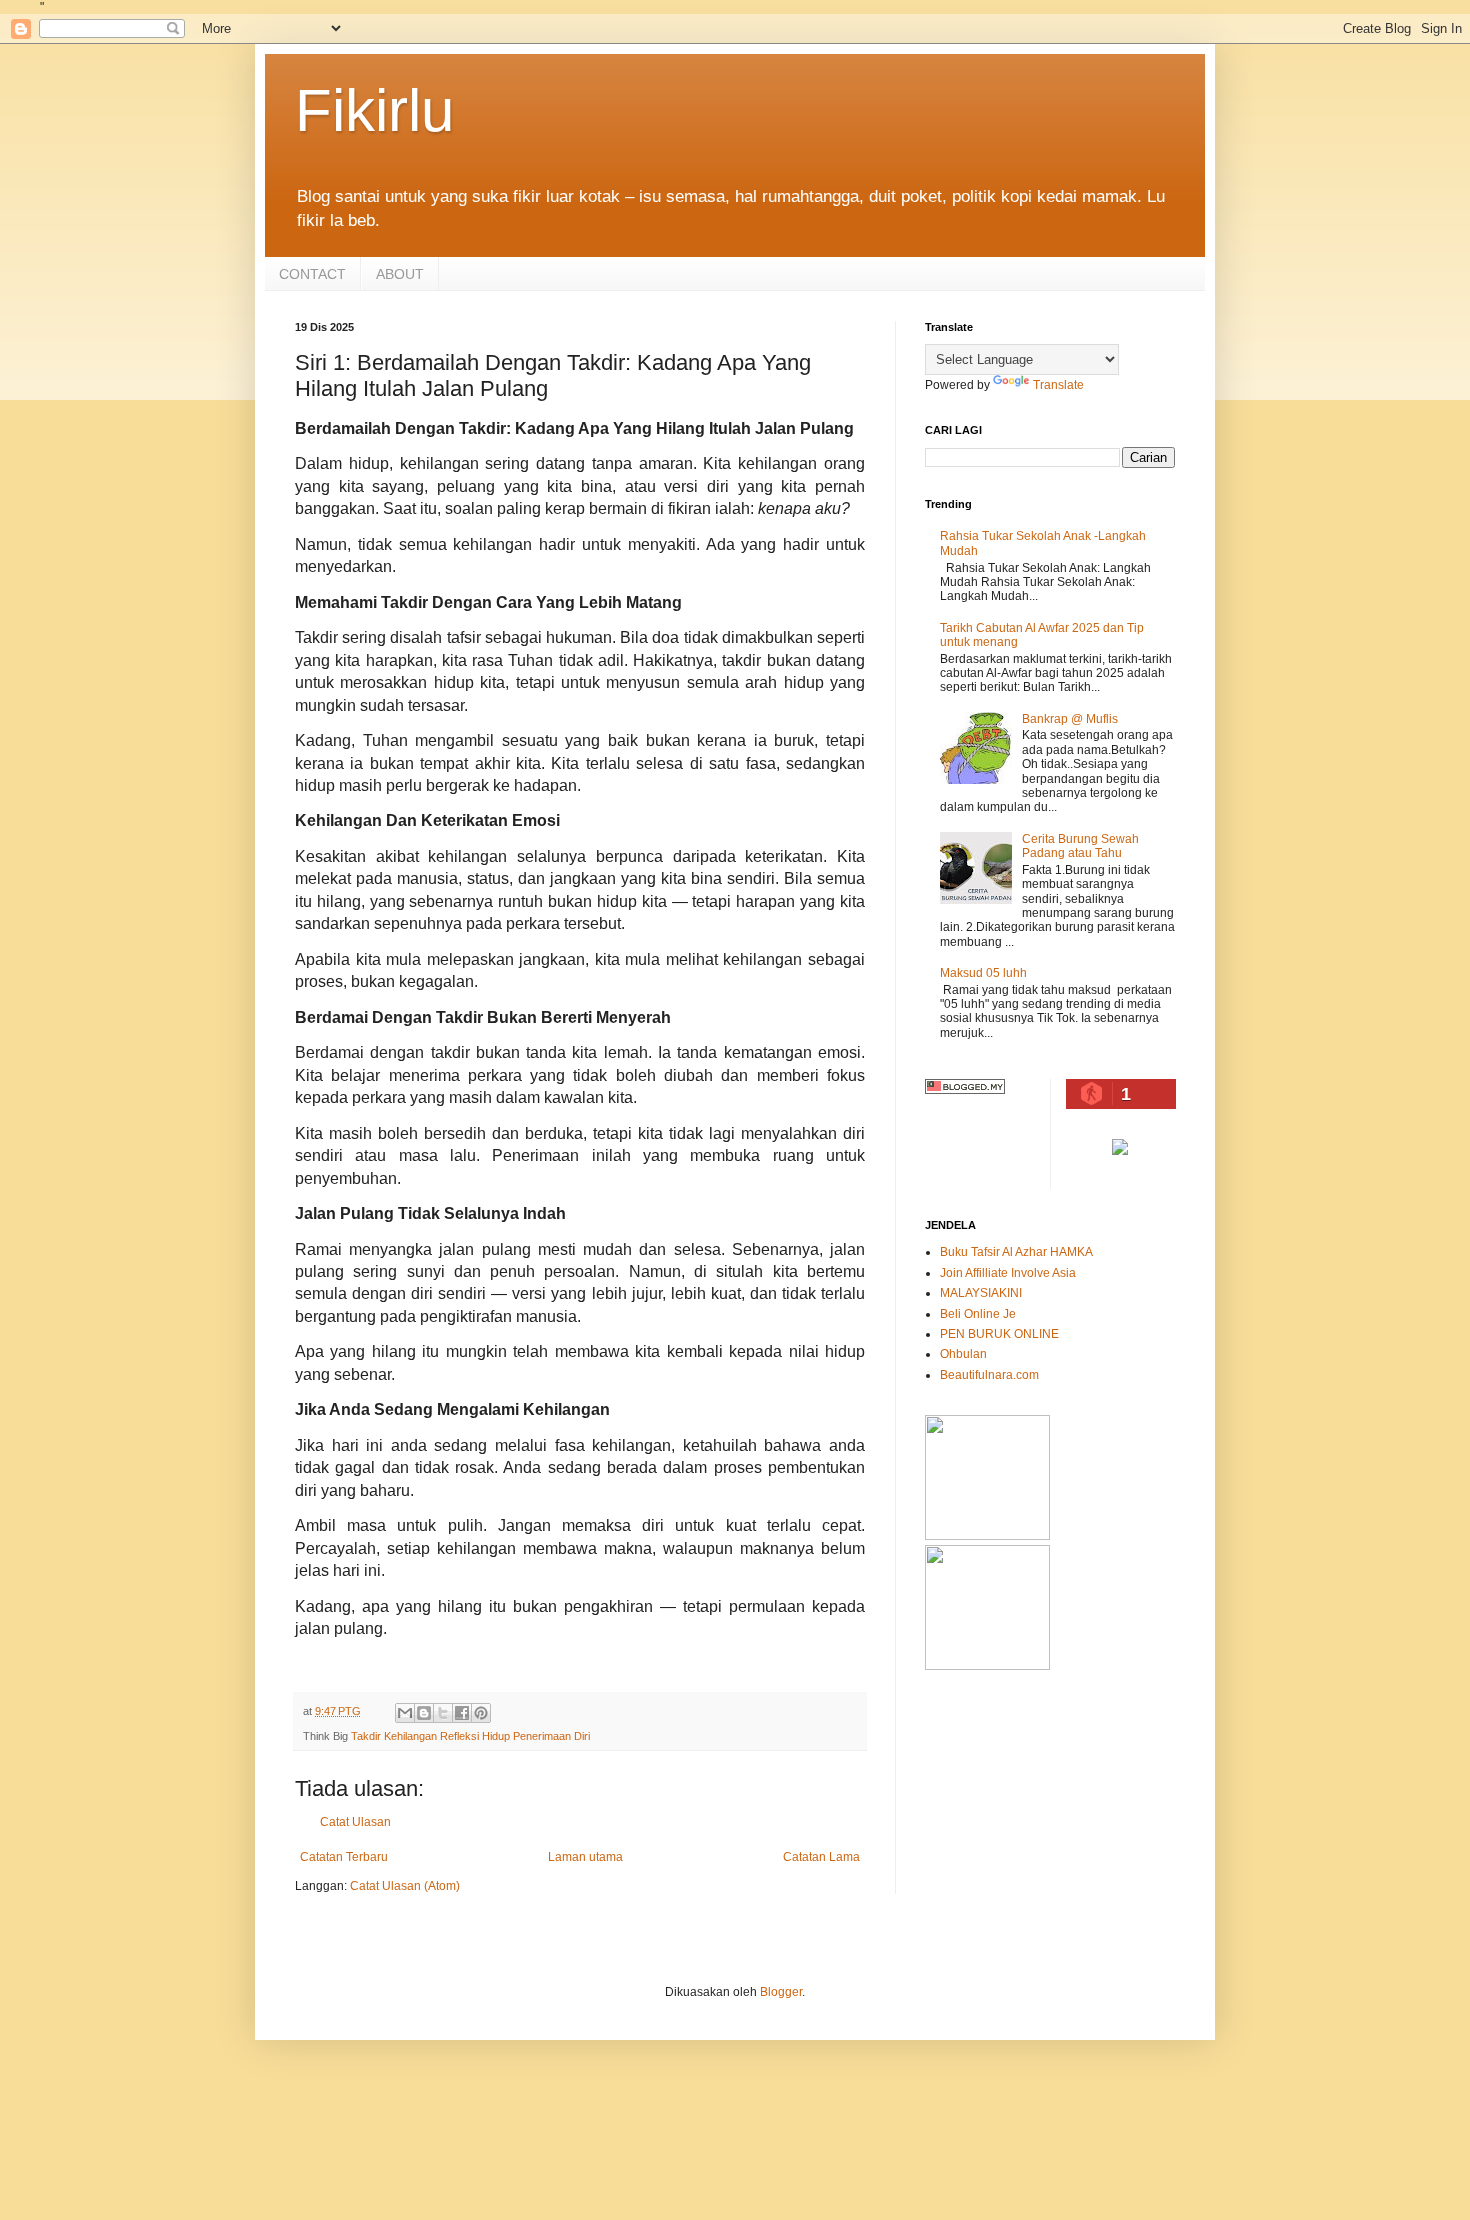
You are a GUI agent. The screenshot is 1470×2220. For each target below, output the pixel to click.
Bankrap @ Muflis (1070, 719)
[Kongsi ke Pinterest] (481, 1713)
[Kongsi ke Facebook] (462, 1713)
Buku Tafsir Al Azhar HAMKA (1016, 1252)
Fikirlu (374, 110)
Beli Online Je (978, 1314)
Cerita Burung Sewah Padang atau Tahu (1080, 846)
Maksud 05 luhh (983, 973)
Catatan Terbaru (344, 1857)
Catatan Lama (821, 1857)
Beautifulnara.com (989, 1375)
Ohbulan (963, 1354)
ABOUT (400, 274)
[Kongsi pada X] (443, 1713)
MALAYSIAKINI (981, 1293)
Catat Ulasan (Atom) (405, 1886)
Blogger (781, 1992)
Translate (1058, 385)
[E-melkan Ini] (405, 1713)
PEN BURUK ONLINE (999, 1334)
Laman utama (585, 1857)
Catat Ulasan (355, 1822)
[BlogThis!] (424, 1713)
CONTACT (312, 274)
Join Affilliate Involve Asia (1008, 1273)
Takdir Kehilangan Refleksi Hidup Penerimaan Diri (470, 1736)
